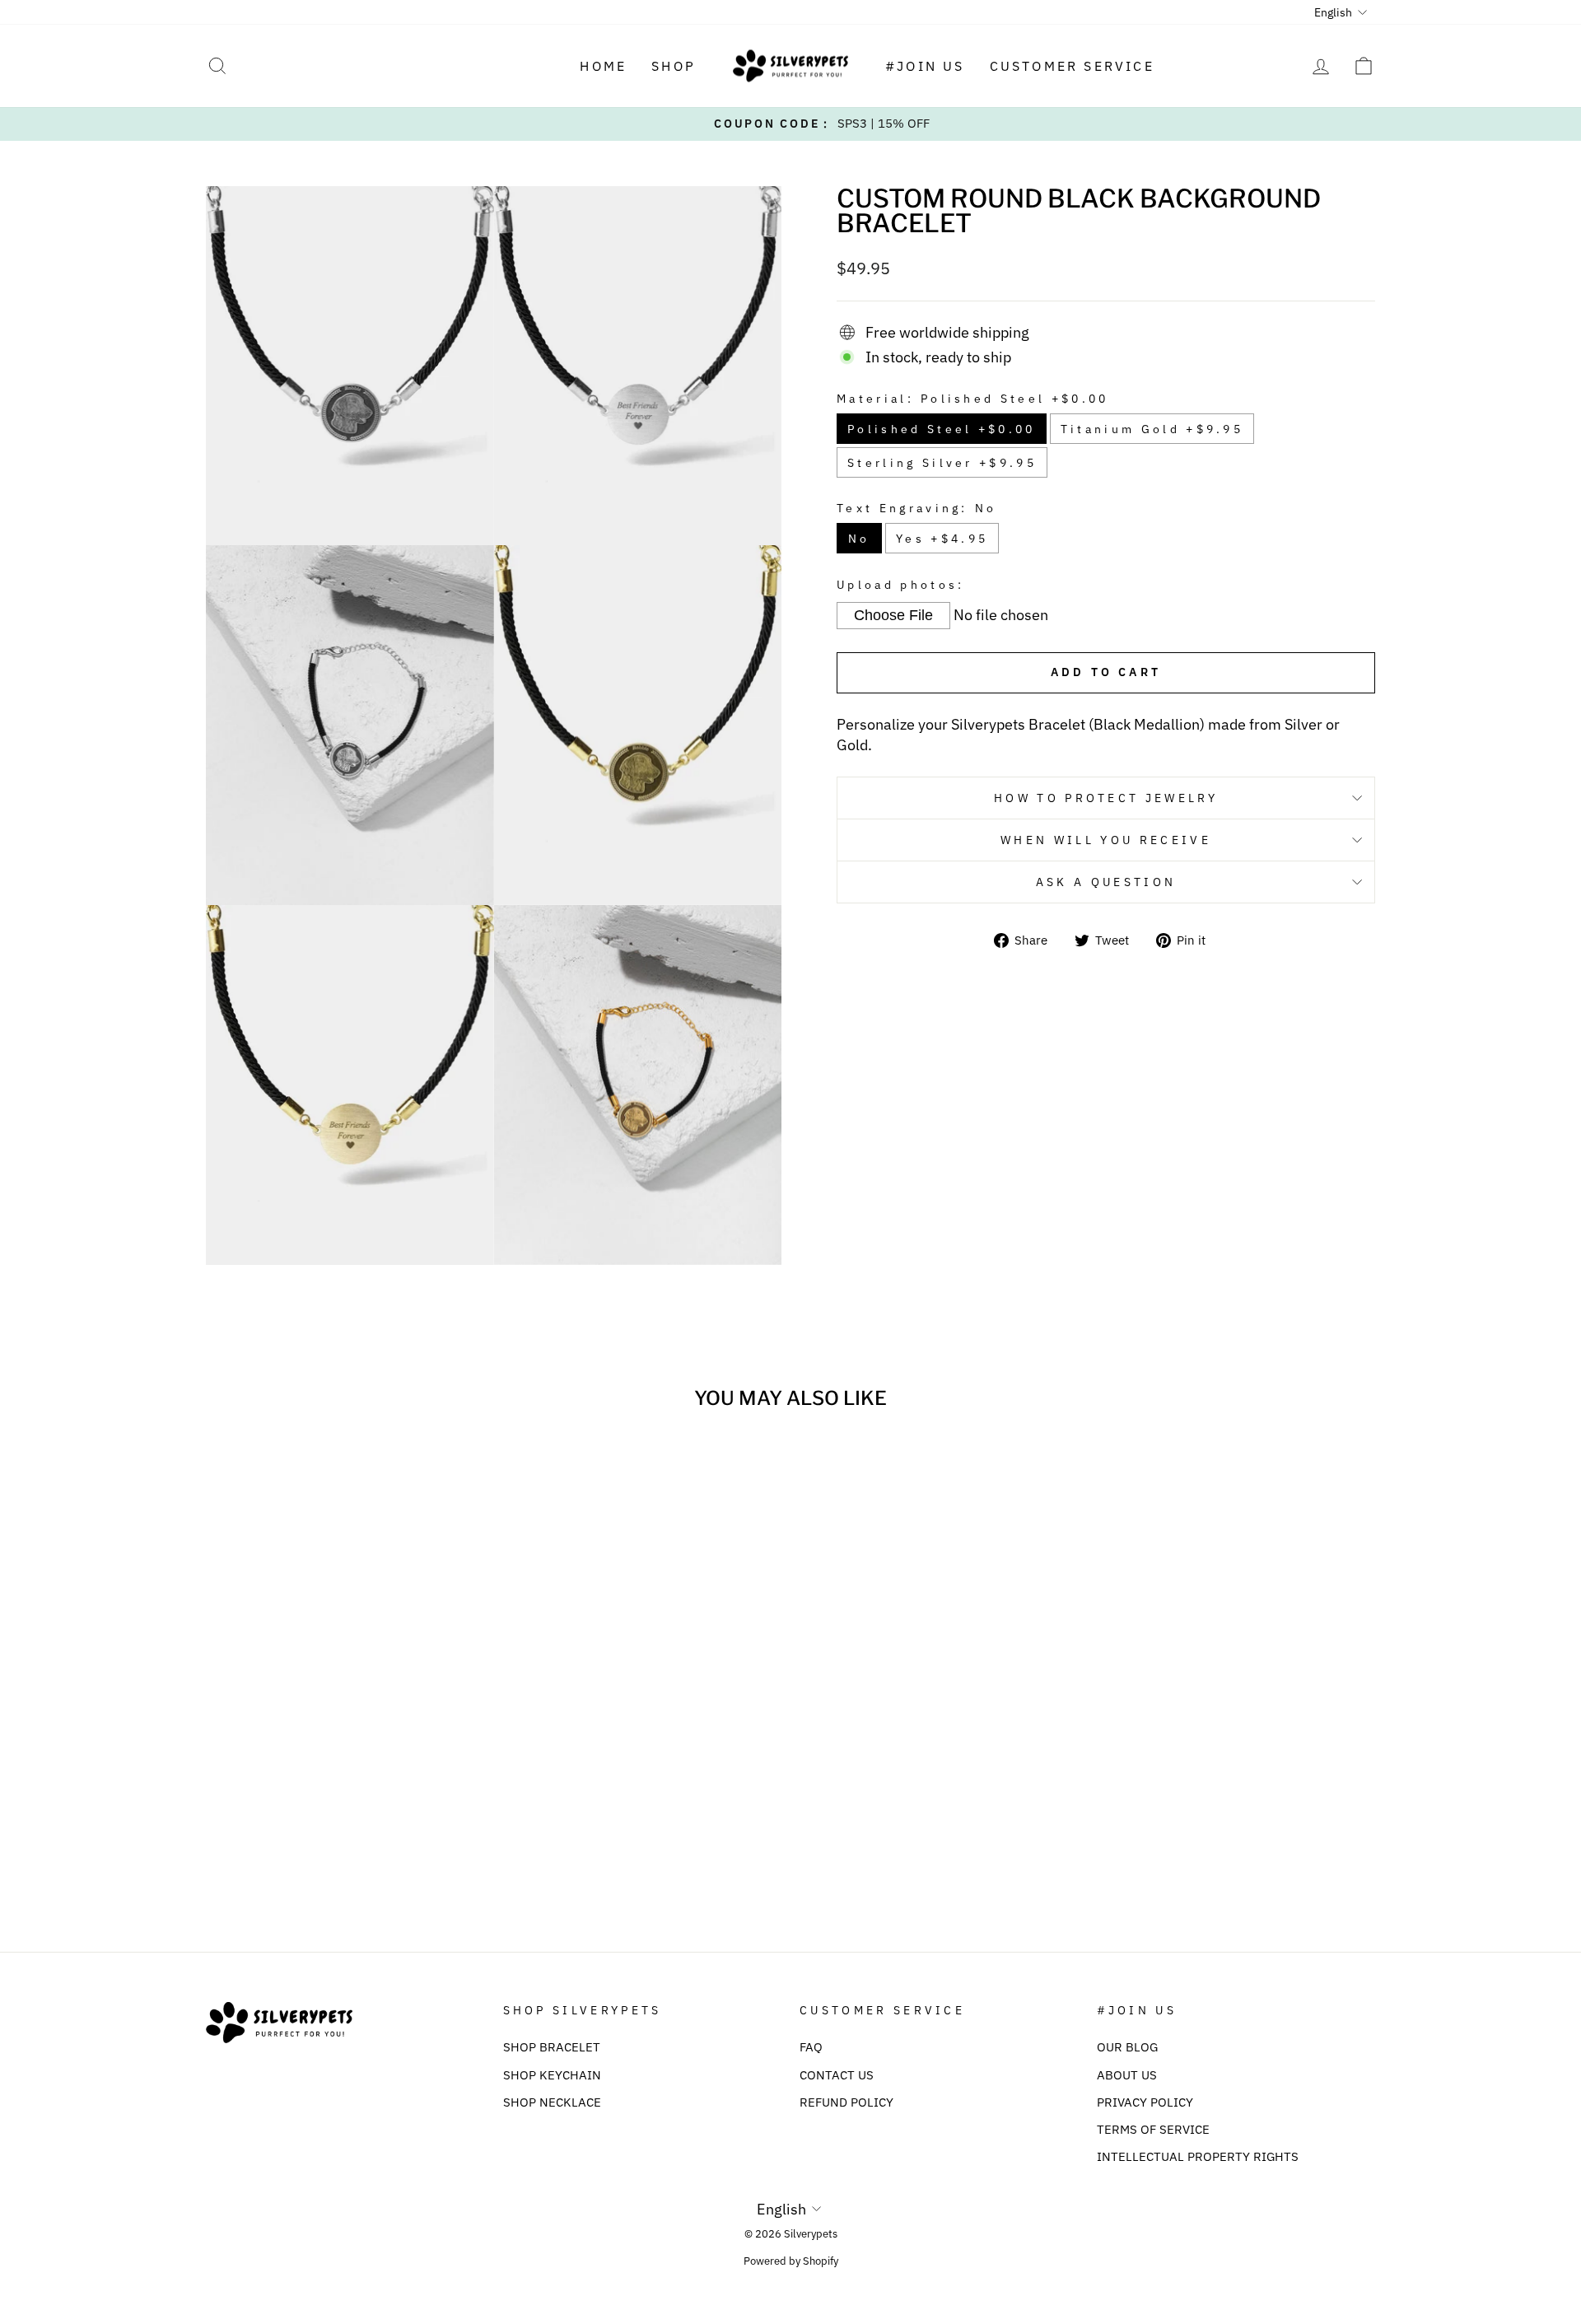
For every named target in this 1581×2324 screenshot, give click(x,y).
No (859, 538)
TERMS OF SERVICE (1153, 2129)
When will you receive (1106, 840)
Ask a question (1106, 882)
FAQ (811, 2046)
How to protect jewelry (1106, 798)
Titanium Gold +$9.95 (1152, 429)
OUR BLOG (1127, 2046)
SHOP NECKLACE (552, 2102)
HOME (603, 66)
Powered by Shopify (791, 2261)
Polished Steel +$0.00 (942, 429)
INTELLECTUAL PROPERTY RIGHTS (1198, 2156)
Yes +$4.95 (942, 538)
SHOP (674, 66)
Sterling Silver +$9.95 (942, 462)
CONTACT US (837, 2074)
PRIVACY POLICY (1145, 2102)
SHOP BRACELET (552, 2046)
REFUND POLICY (846, 2102)
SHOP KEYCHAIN (552, 2074)
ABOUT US (1127, 2074)
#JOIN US (925, 66)
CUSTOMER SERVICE (1072, 66)
